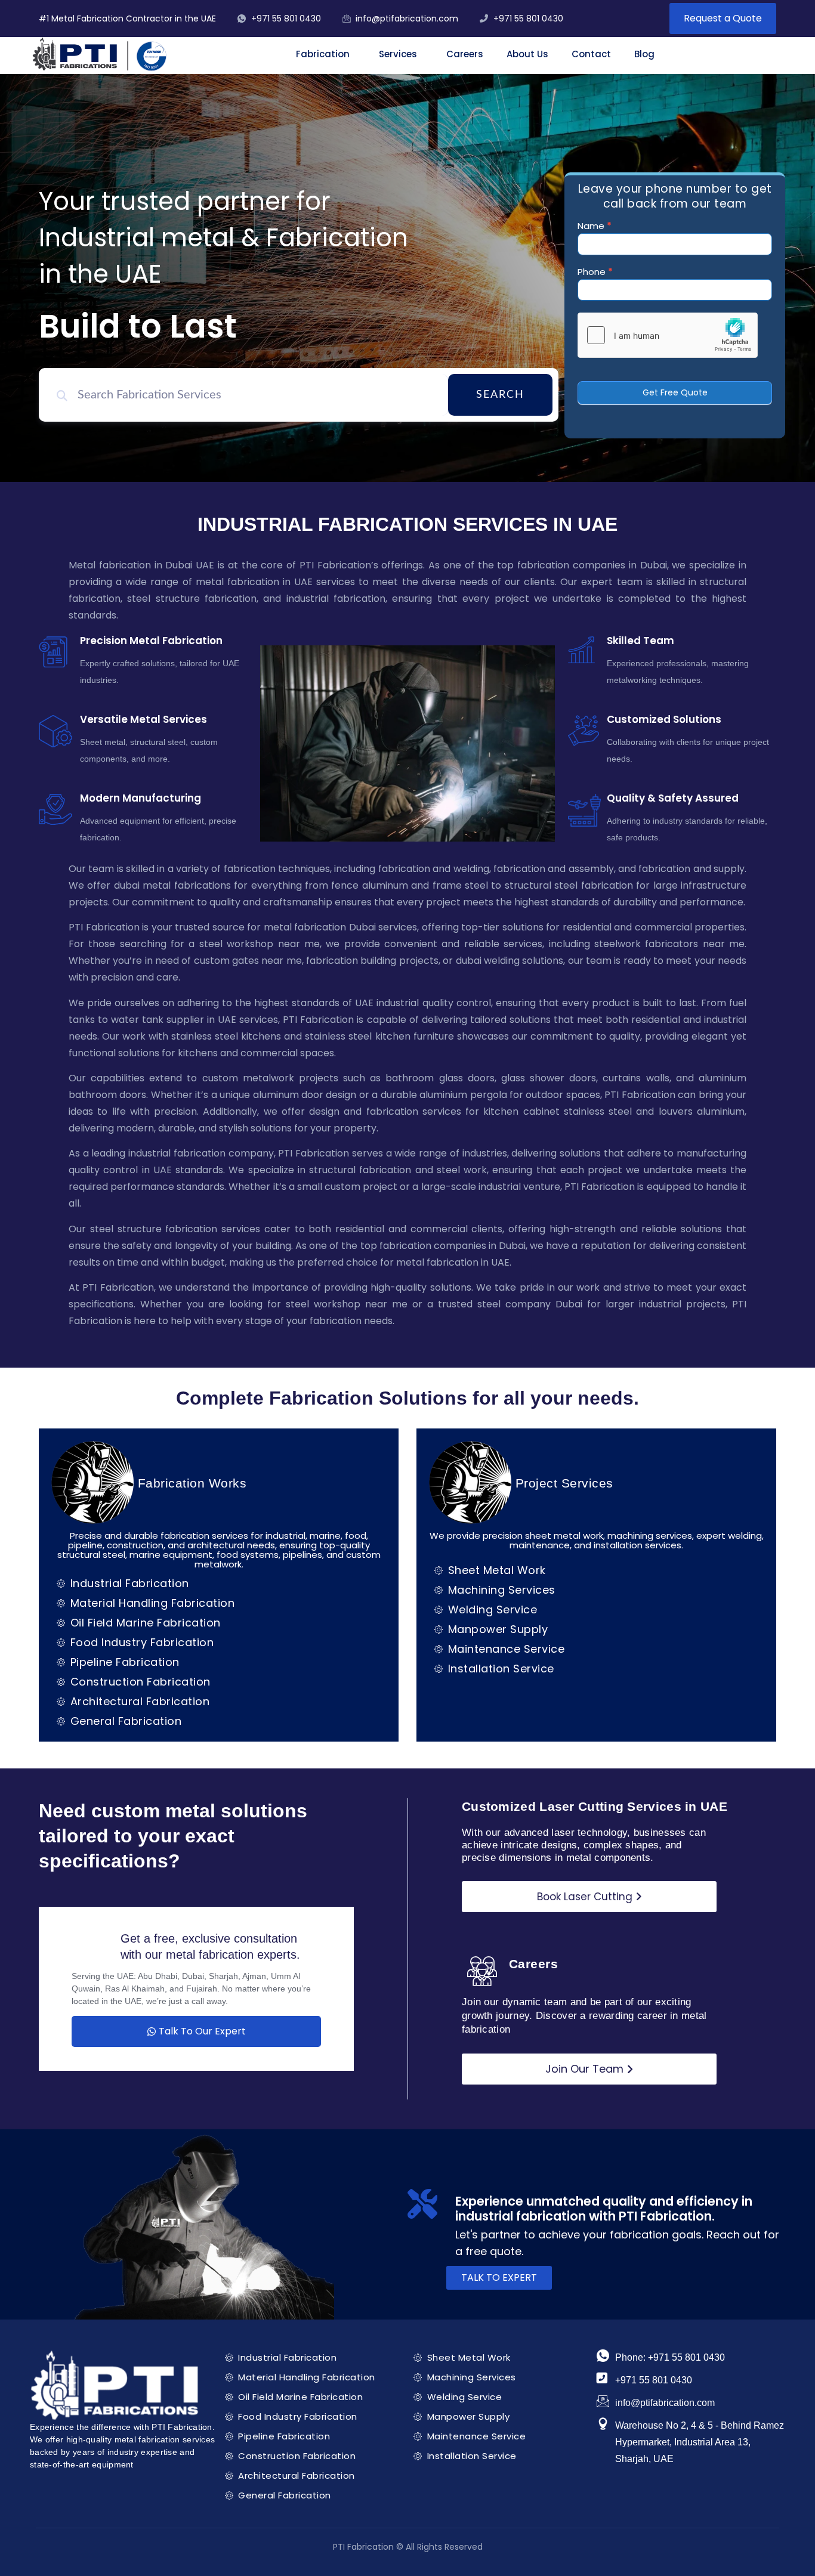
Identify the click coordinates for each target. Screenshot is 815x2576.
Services (398, 54)
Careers (465, 54)
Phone (595, 273)
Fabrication (323, 54)
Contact (591, 54)
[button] (326, 54)
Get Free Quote (675, 392)
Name (595, 227)
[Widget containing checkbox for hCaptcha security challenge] (668, 335)
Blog (644, 54)
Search (500, 395)
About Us (527, 54)
